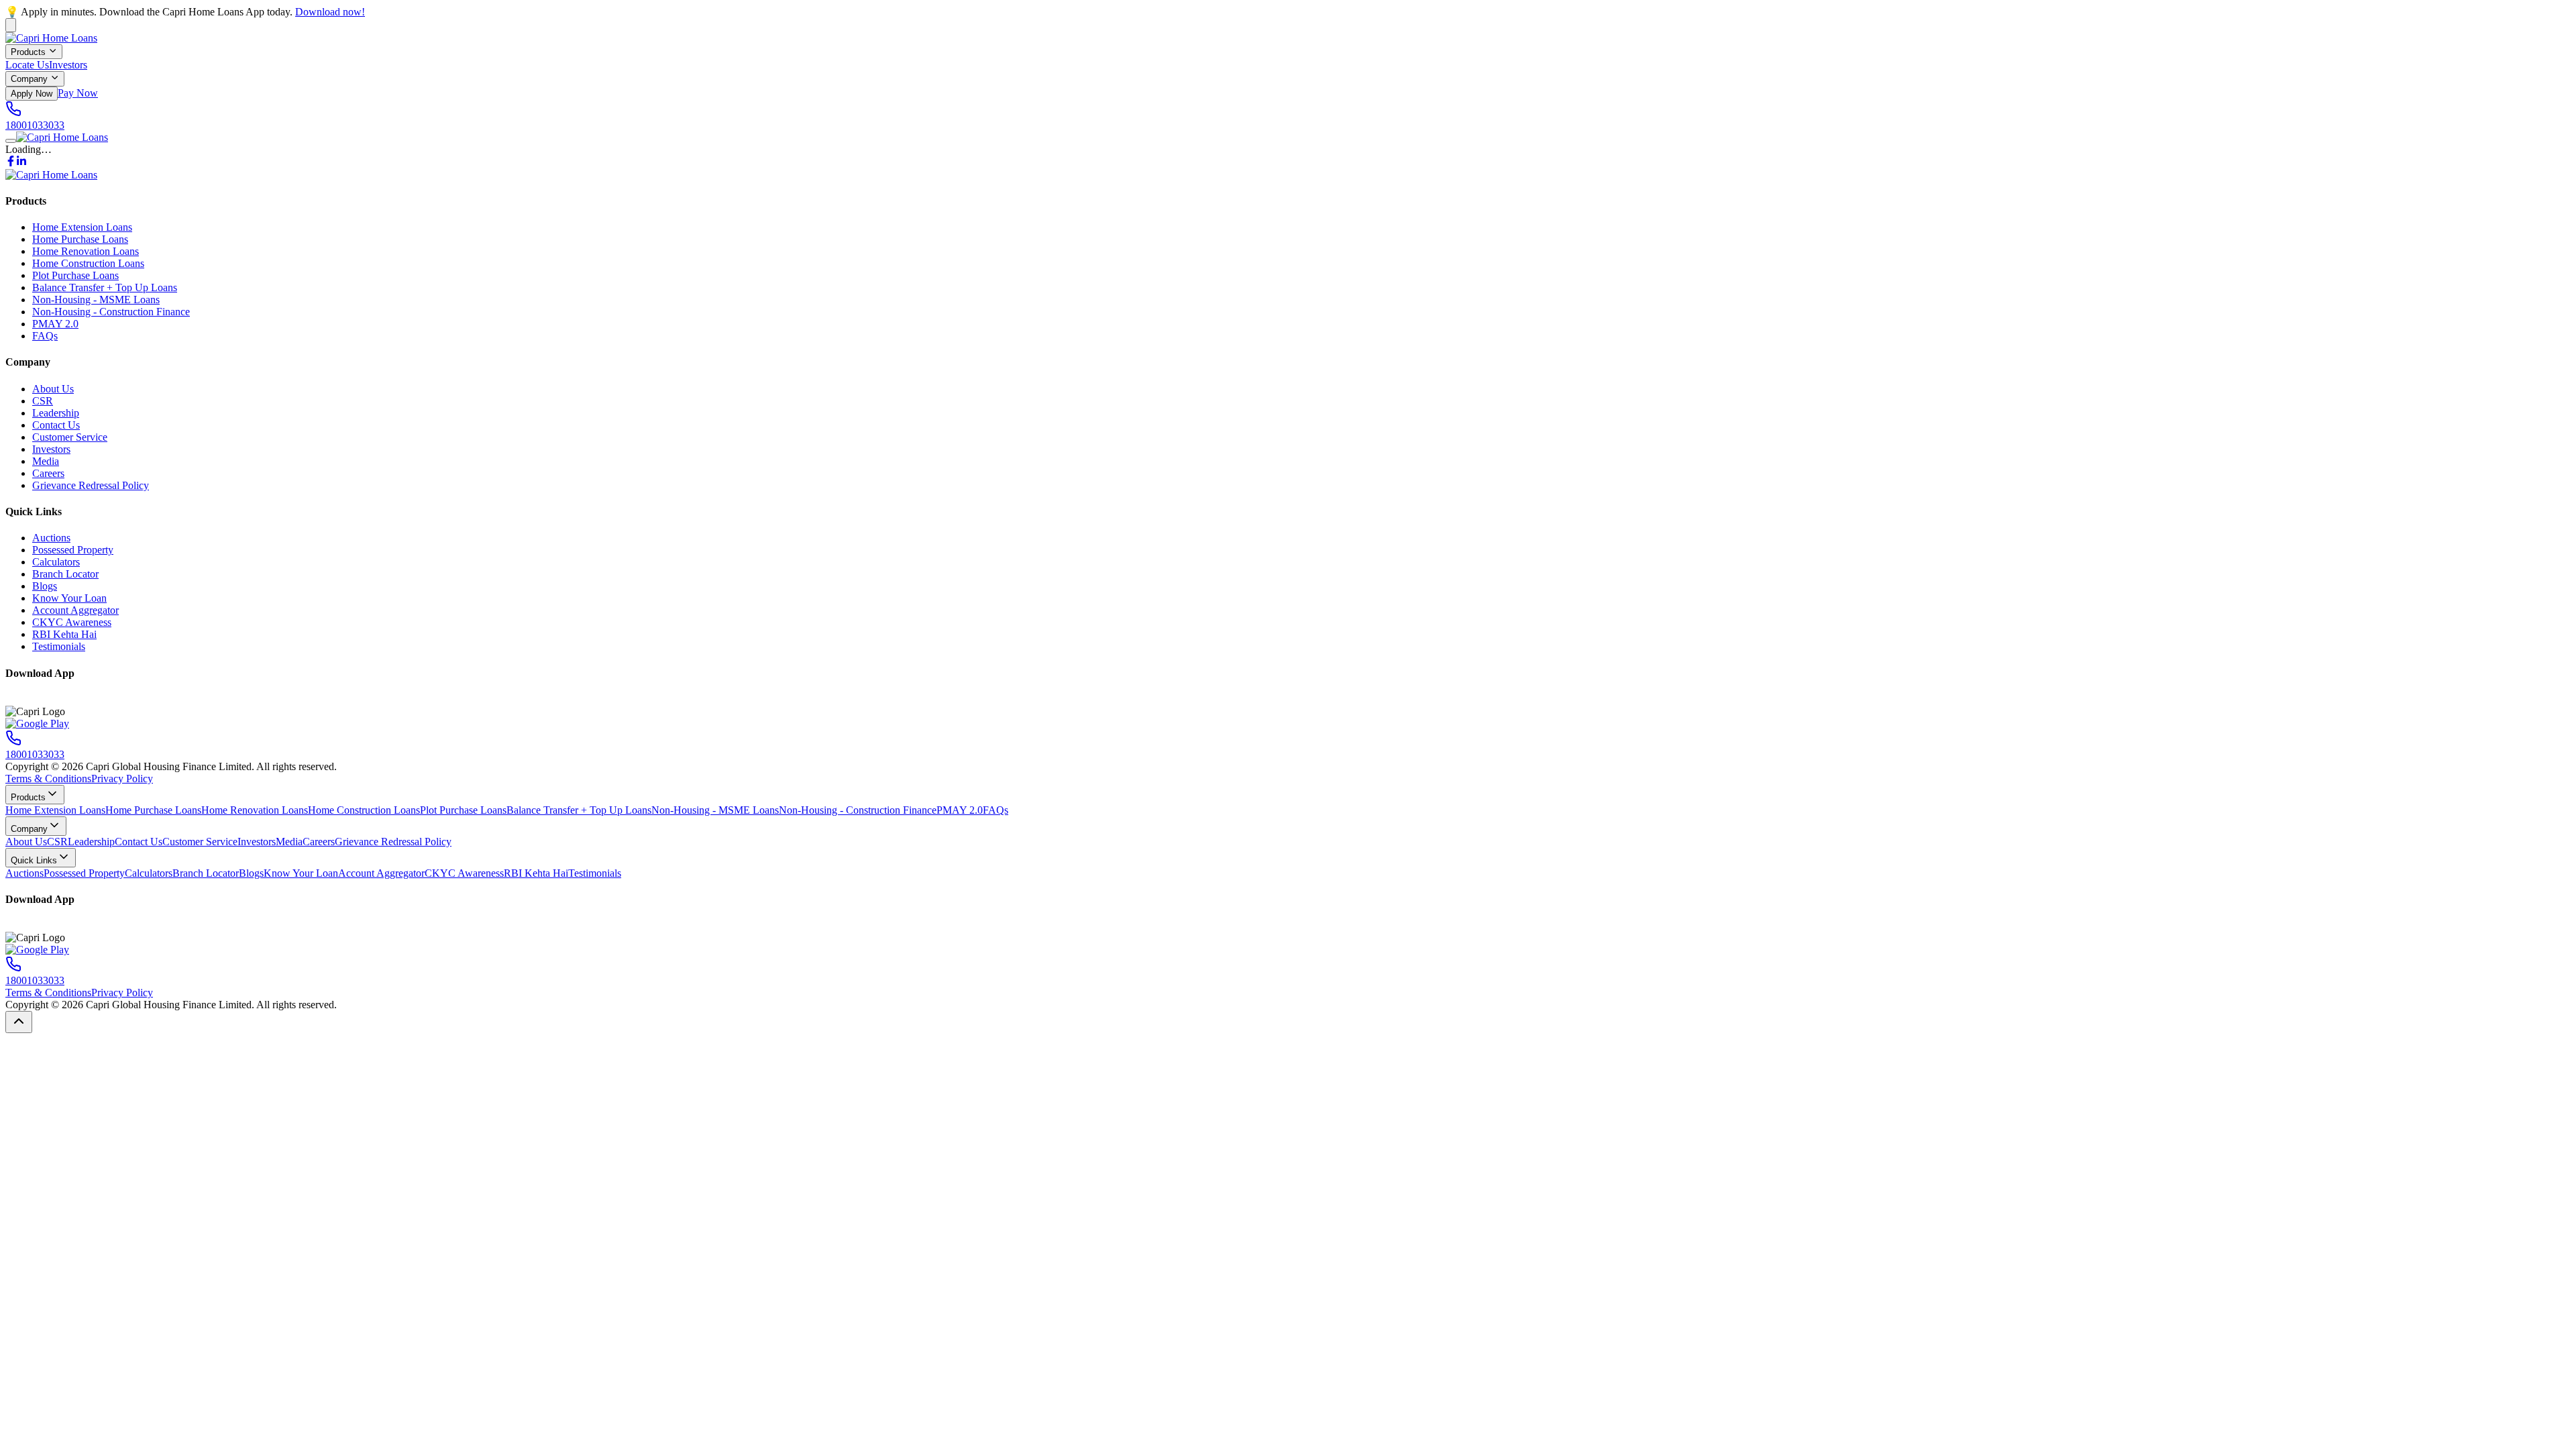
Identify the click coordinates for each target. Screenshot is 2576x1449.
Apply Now (32, 94)
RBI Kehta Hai (64, 634)
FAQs (45, 336)
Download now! (330, 12)
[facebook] (11, 163)
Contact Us (56, 425)
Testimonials (59, 646)
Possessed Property (73, 550)
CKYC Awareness (72, 622)
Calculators (56, 562)
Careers (48, 473)
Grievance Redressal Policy (91, 485)
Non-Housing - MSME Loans (96, 300)
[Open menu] (11, 141)
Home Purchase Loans (80, 239)
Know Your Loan (69, 598)
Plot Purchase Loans (75, 275)
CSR (43, 401)
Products (28, 52)
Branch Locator (65, 574)
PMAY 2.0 (55, 324)
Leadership (56, 413)
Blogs (45, 586)
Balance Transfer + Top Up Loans (105, 287)
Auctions (51, 538)
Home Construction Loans (88, 263)
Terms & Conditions (48, 779)
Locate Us (27, 65)
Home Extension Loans (82, 227)
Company (29, 79)
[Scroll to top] (19, 1022)
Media (46, 461)
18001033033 (35, 125)
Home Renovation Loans (86, 251)
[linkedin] (21, 163)
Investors (68, 65)
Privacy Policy (122, 779)
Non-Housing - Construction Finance (111, 312)
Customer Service (70, 437)
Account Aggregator (75, 610)
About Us (53, 389)
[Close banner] (11, 25)
